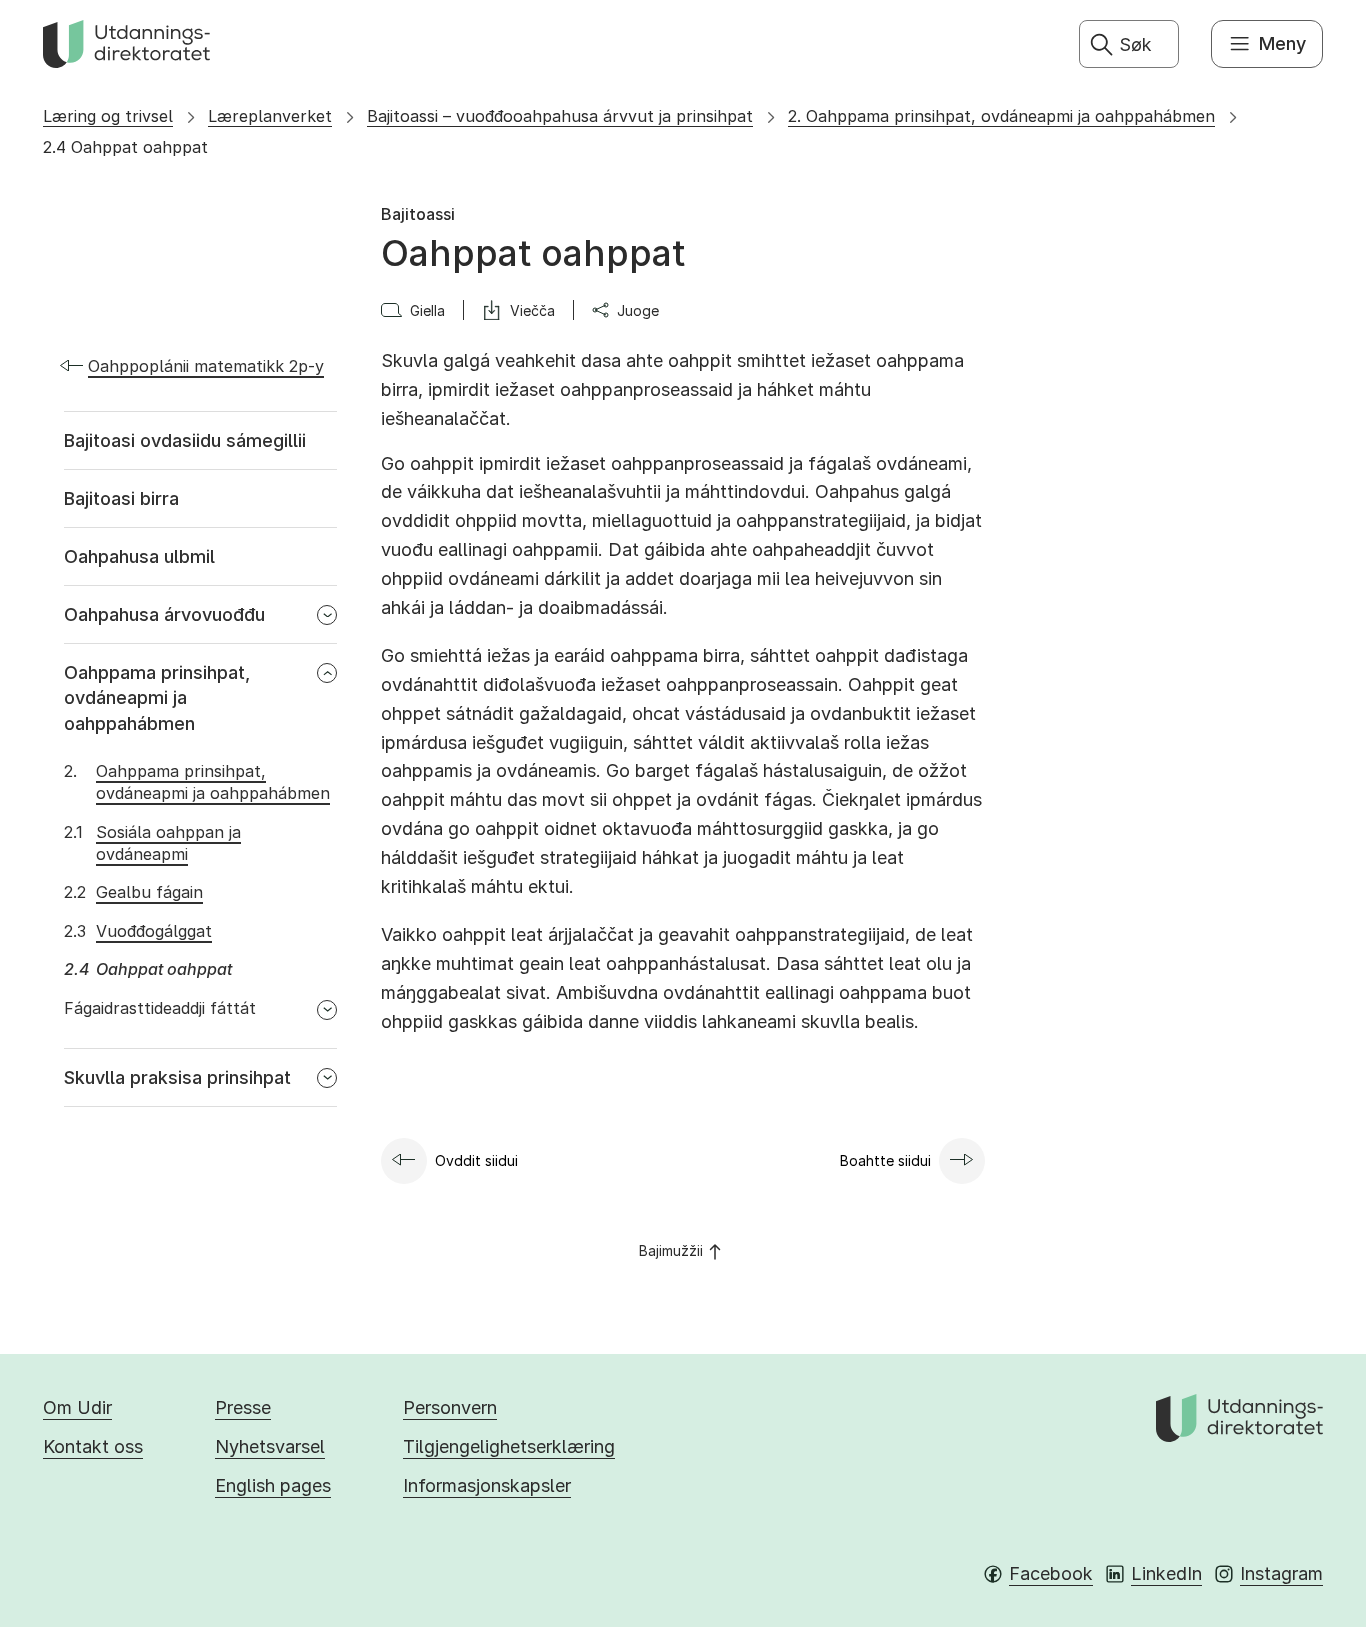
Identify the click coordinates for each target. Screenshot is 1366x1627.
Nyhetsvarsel (270, 1446)
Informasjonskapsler (487, 1485)
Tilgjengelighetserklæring (509, 1446)
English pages (273, 1485)
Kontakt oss (93, 1446)
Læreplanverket (270, 116)
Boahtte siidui (885, 1160)
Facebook (1051, 1573)
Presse (243, 1407)
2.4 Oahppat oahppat (125, 147)
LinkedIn (1166, 1573)
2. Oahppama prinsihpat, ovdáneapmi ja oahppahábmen (1001, 116)
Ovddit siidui (476, 1160)
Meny (1282, 43)
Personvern (450, 1407)
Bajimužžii (671, 1250)
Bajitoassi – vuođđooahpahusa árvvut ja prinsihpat (560, 116)
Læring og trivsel (108, 116)
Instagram (1281, 1573)
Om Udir (77, 1407)
